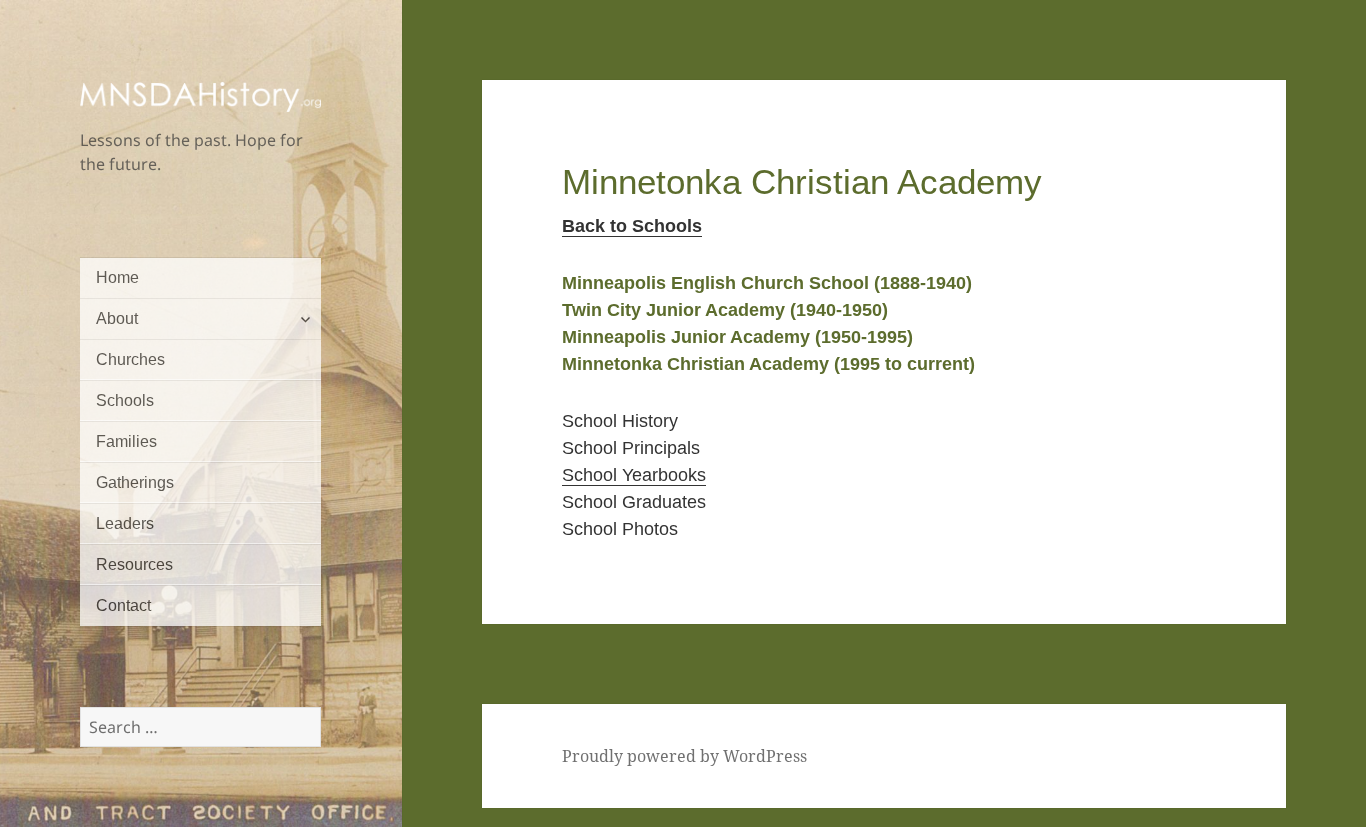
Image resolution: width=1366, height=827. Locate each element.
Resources (134, 564)
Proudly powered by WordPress (684, 756)
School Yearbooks (634, 475)
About (117, 318)
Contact (123, 605)
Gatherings (135, 482)
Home (117, 277)
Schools (125, 400)
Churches (130, 359)
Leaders (125, 523)
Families (126, 441)
